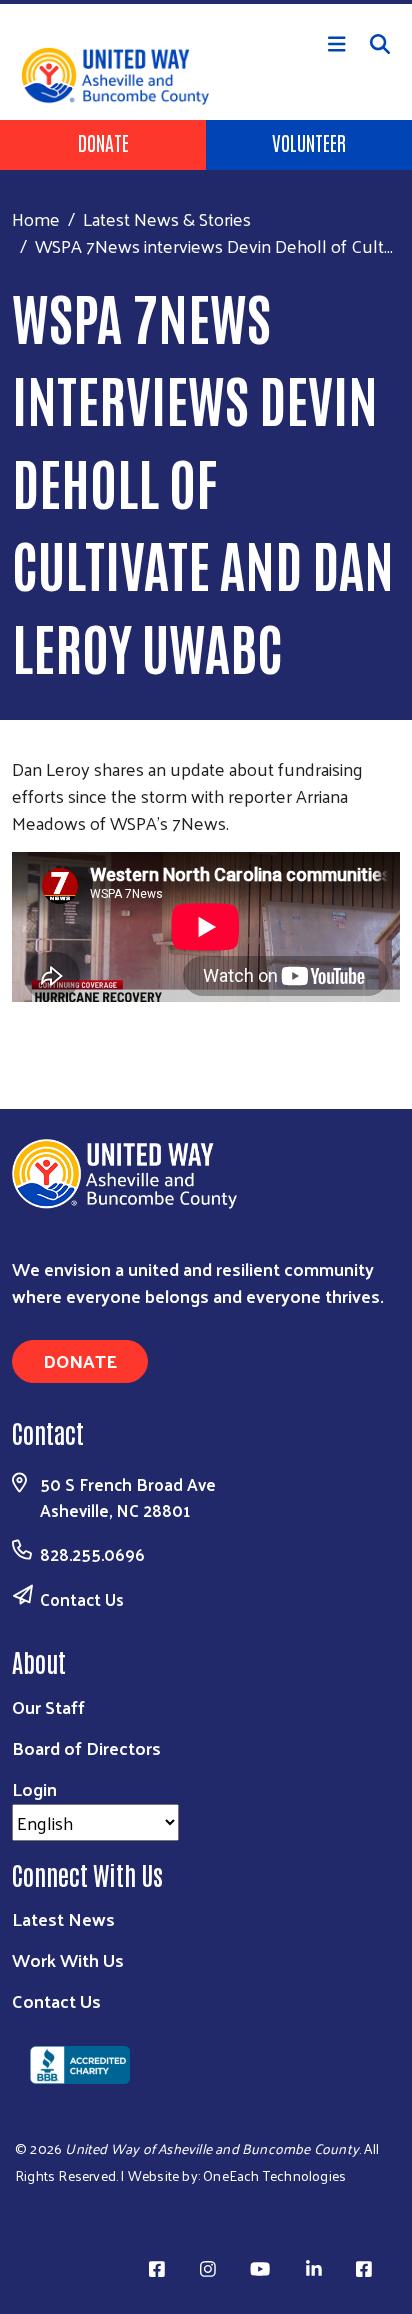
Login (34, 1788)
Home (36, 218)
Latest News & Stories (167, 218)
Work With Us (68, 1959)
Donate (103, 142)
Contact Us (82, 1599)
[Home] (206, 2)
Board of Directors (86, 1747)
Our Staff (48, 1706)
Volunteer (309, 142)
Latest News (63, 1918)
